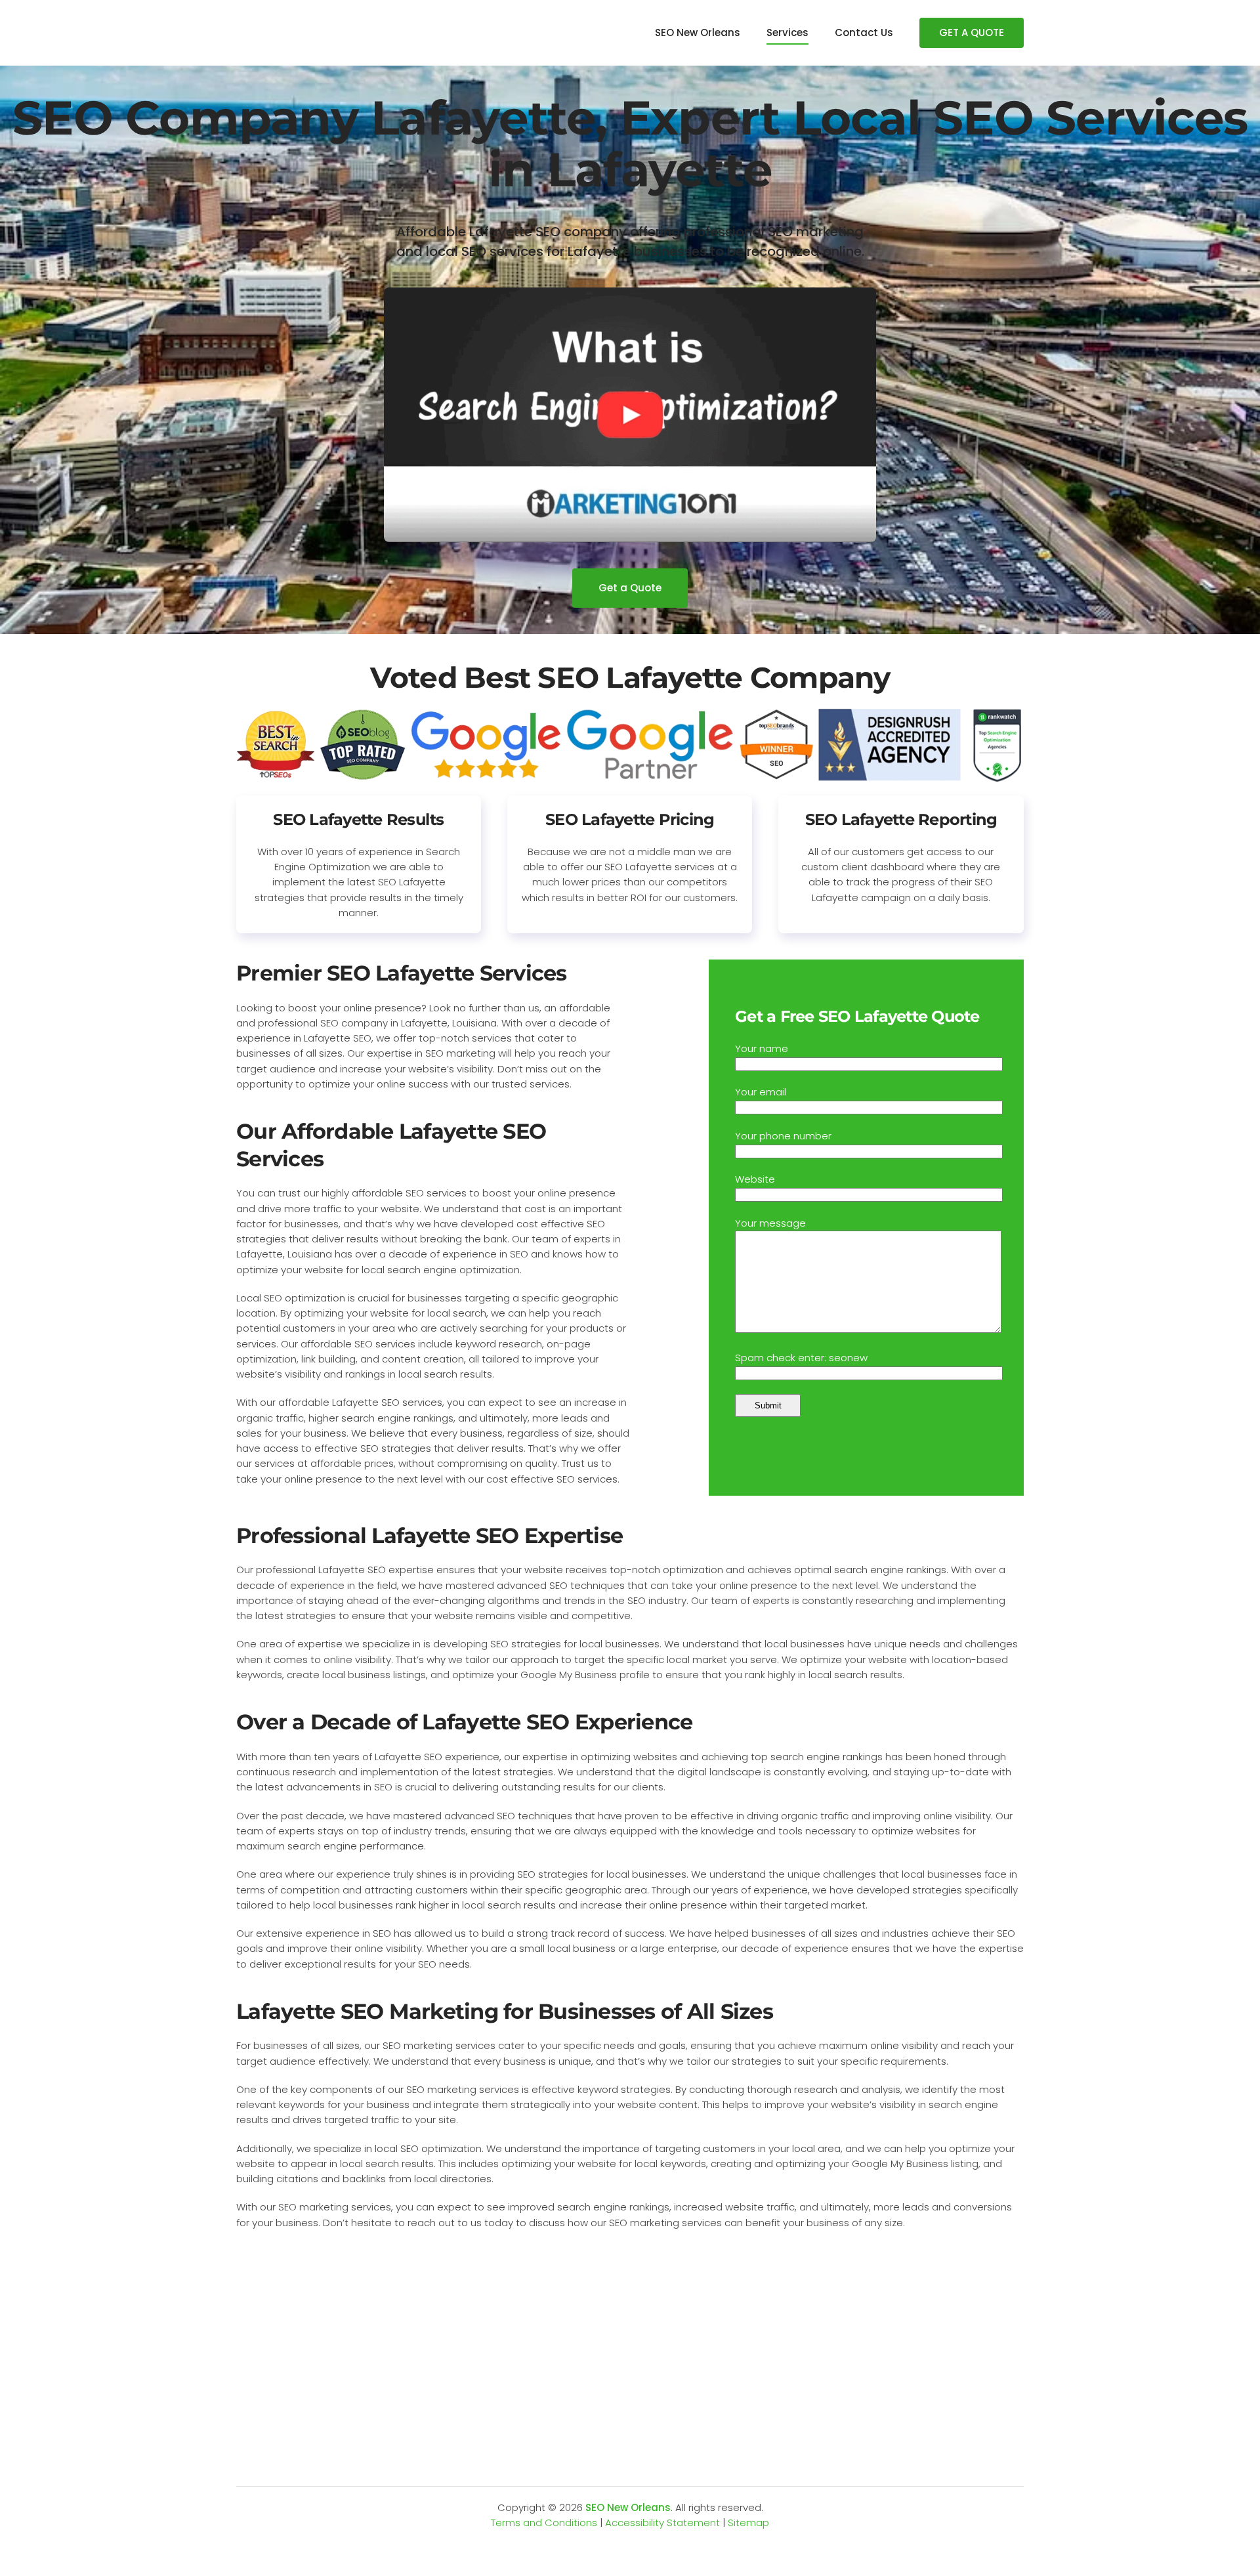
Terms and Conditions (544, 2523)
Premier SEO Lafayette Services (402, 973)
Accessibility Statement (662, 2523)
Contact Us (864, 32)
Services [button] (787, 32)
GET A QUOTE (972, 32)
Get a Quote (630, 588)
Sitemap (748, 2523)
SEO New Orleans (698, 32)
